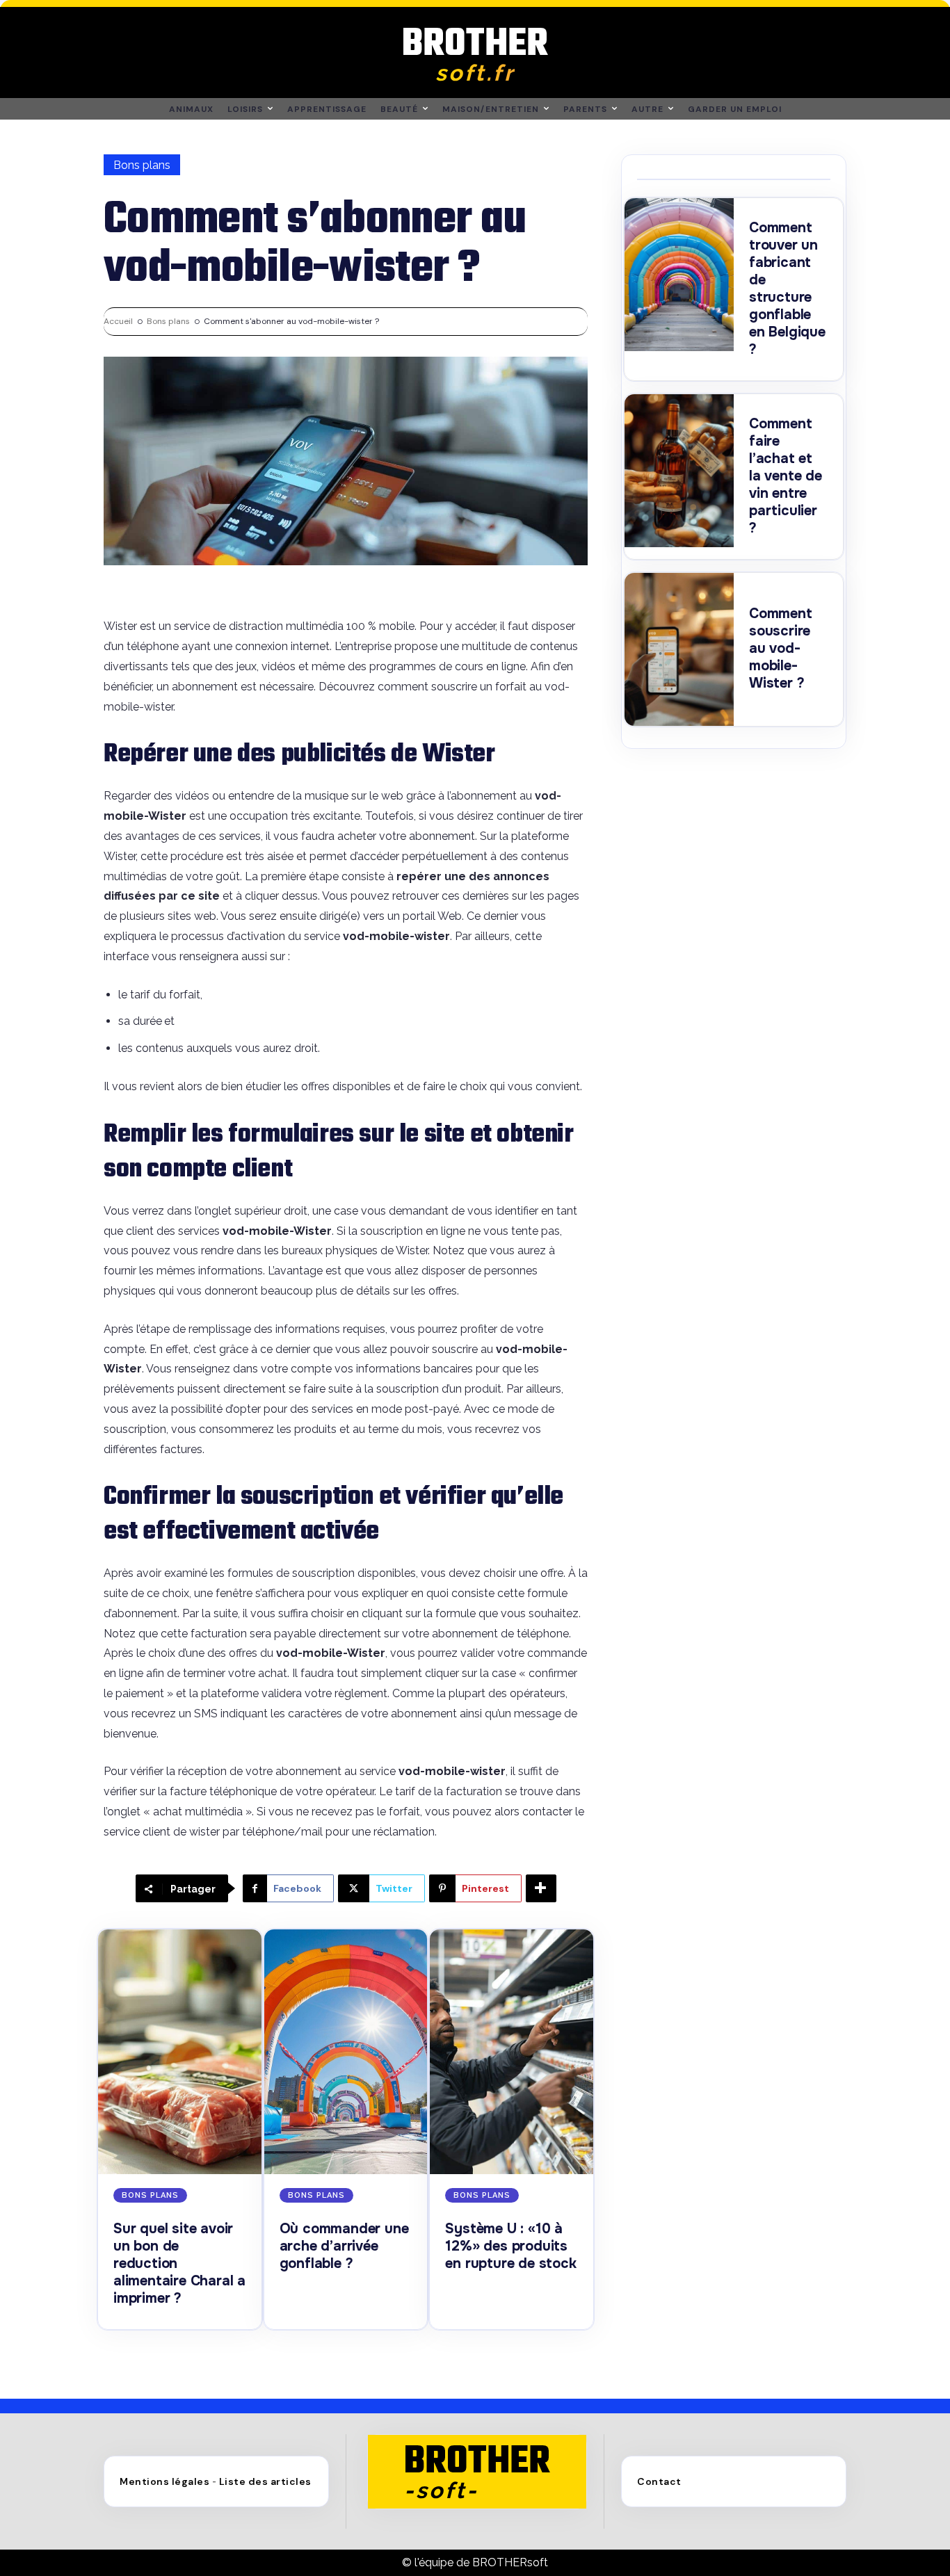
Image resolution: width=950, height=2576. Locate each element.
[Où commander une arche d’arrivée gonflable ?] (346, 2052)
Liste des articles (265, 2481)
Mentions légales (164, 2481)
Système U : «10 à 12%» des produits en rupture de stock (510, 2246)
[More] (541, 1888)
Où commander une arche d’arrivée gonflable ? (344, 2246)
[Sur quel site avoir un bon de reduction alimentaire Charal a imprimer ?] (180, 2052)
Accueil (118, 321)
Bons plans (142, 165)
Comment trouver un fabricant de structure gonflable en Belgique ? (787, 289)
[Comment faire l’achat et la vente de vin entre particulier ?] (679, 471)
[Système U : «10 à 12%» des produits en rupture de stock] (512, 2052)
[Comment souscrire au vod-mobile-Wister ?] (679, 649)
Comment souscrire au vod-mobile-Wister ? (781, 648)
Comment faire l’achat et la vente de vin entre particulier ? (786, 476)
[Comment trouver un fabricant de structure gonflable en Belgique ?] (679, 275)
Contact (659, 2481)
